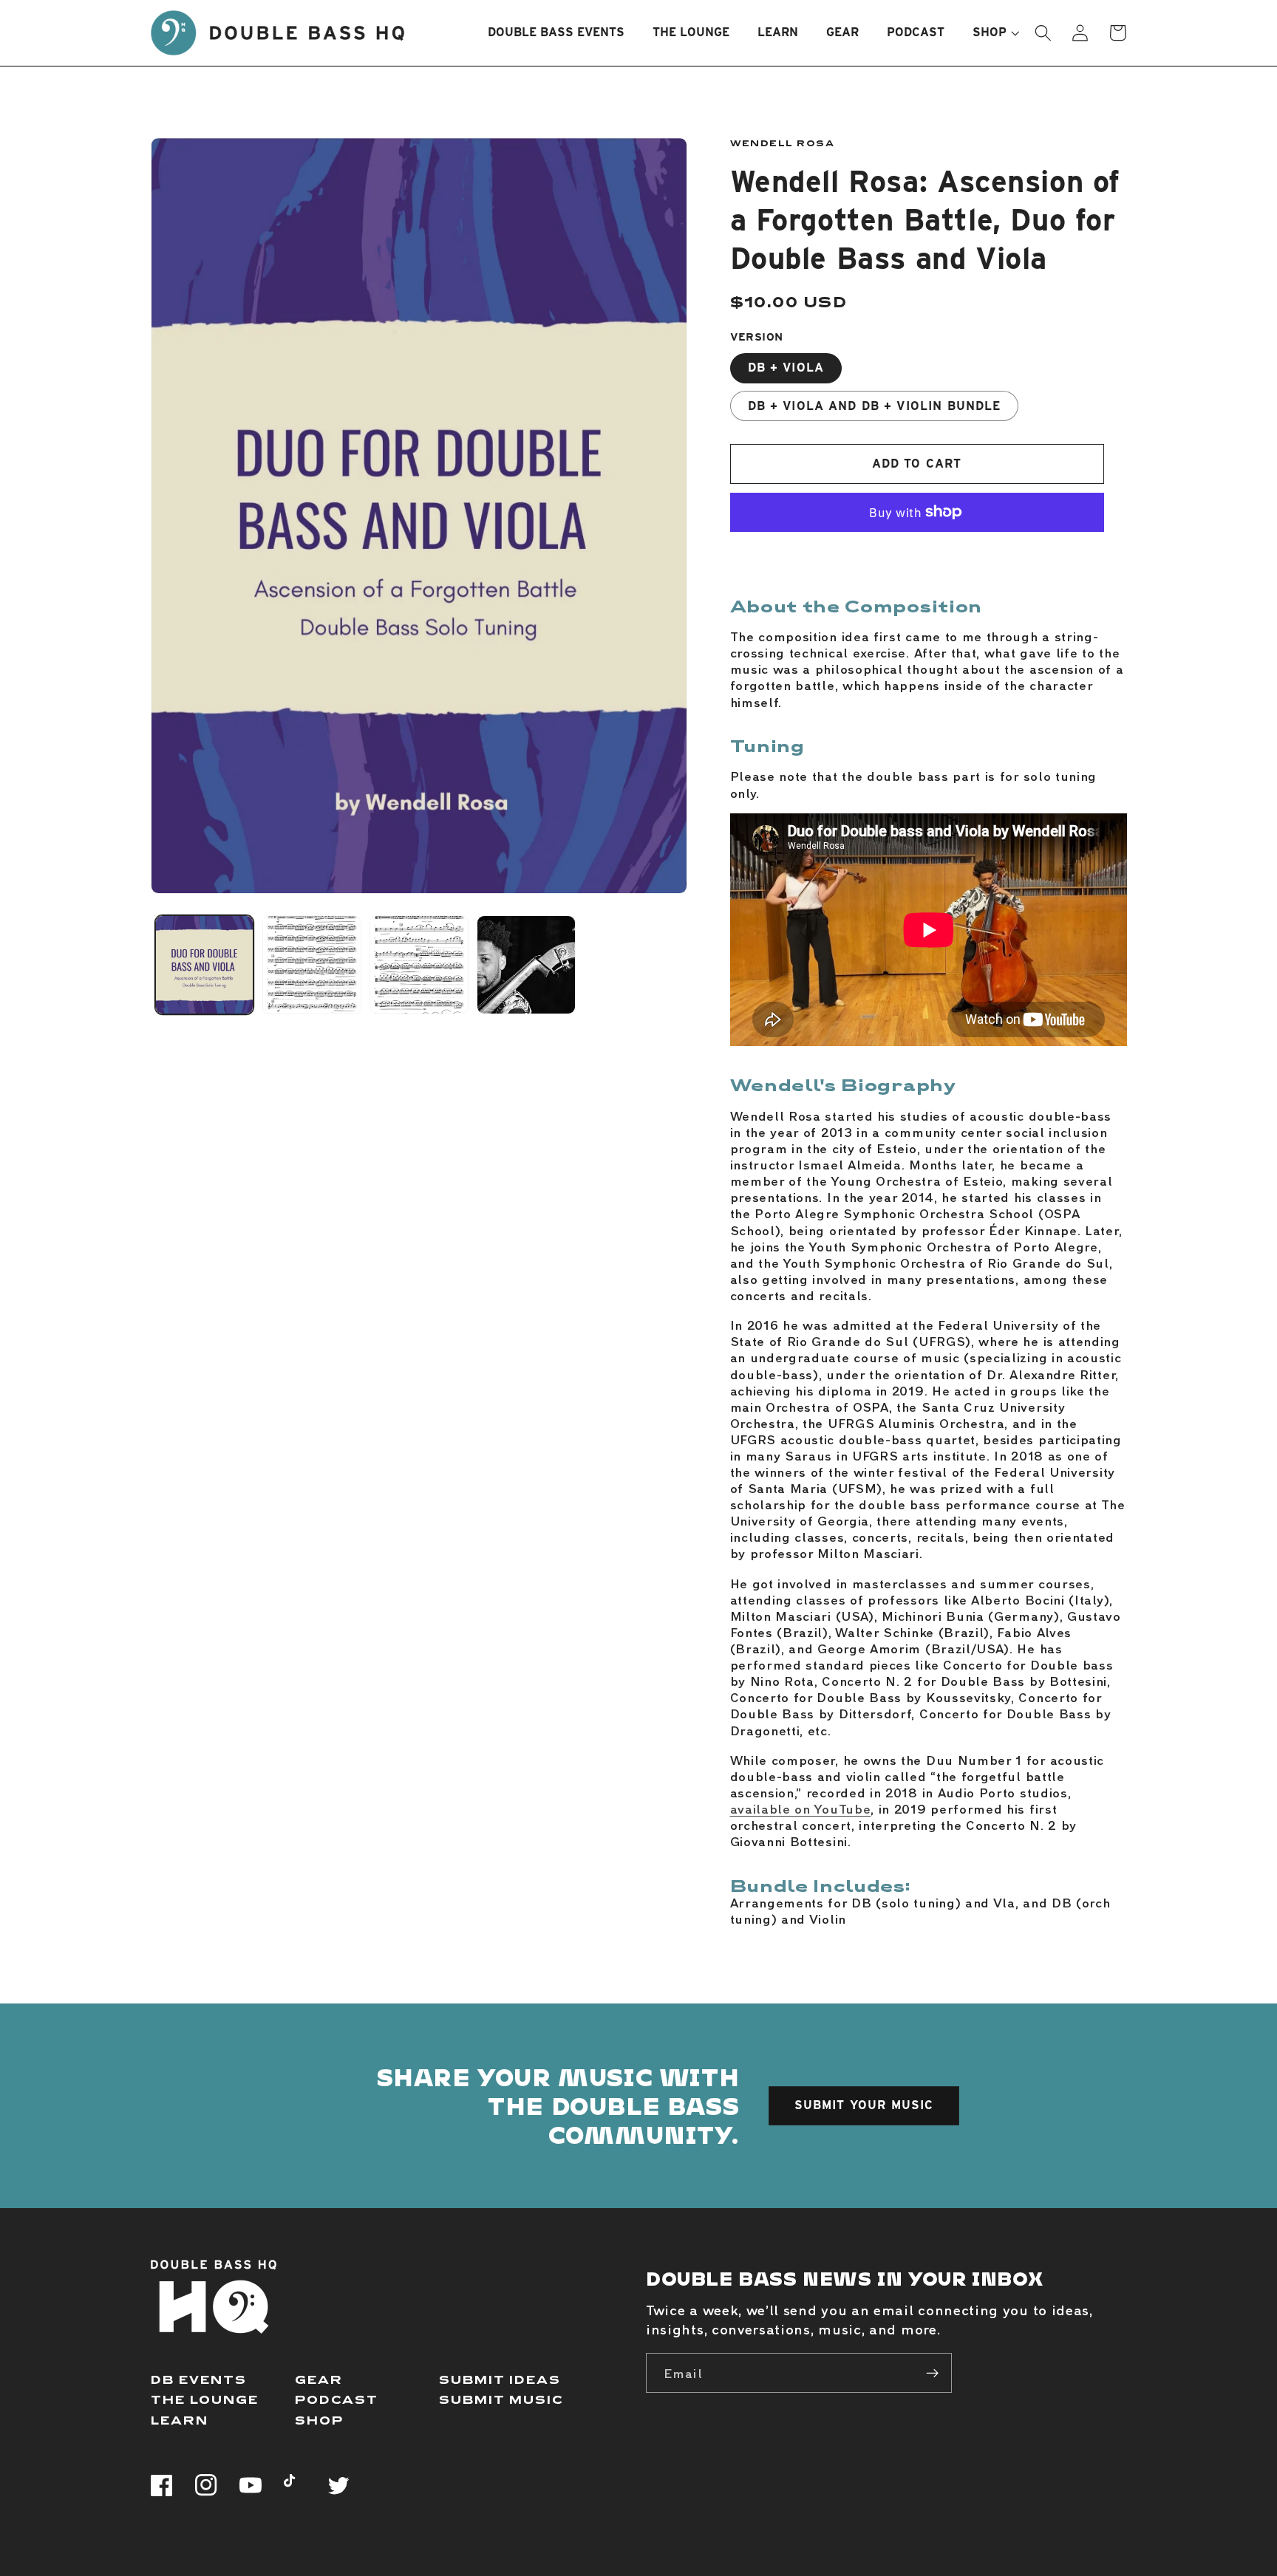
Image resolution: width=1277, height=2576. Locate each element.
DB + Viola (786, 368)
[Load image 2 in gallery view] (312, 965)
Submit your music (864, 2105)
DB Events (199, 2379)
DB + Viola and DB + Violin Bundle (875, 406)
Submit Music (501, 2399)
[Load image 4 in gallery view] (526, 965)
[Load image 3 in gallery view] (419, 965)
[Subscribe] (932, 2373)
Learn (180, 2420)
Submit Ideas (500, 2379)
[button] (990, 33)
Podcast (337, 2399)
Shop (319, 2420)
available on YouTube (801, 1808)
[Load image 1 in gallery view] (205, 965)
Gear (319, 2379)
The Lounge (205, 2399)
